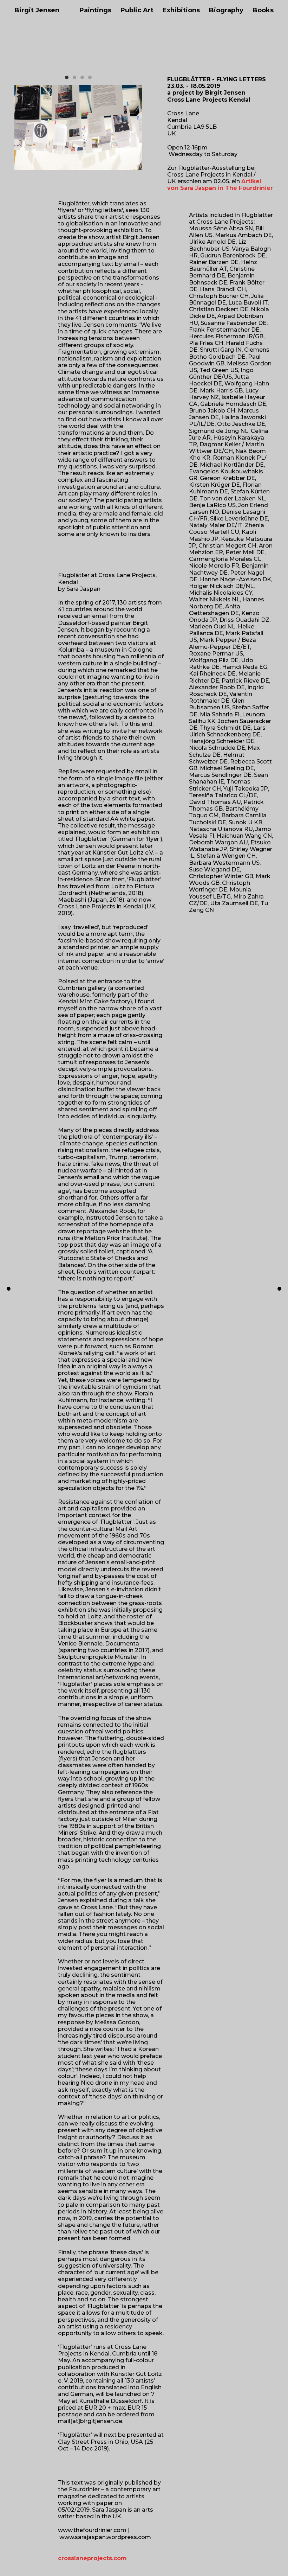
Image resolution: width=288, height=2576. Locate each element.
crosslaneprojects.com (92, 2558)
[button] (67, 77)
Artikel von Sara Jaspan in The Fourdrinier (220, 185)
